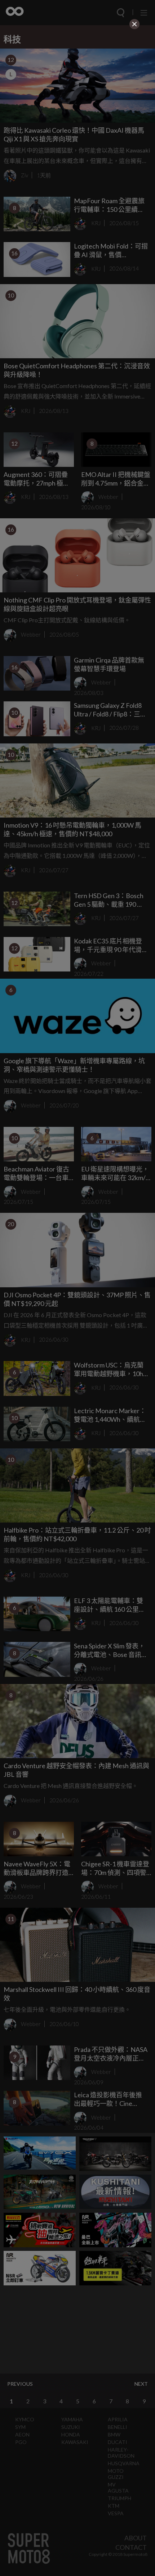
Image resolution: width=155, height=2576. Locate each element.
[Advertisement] (77, 82)
